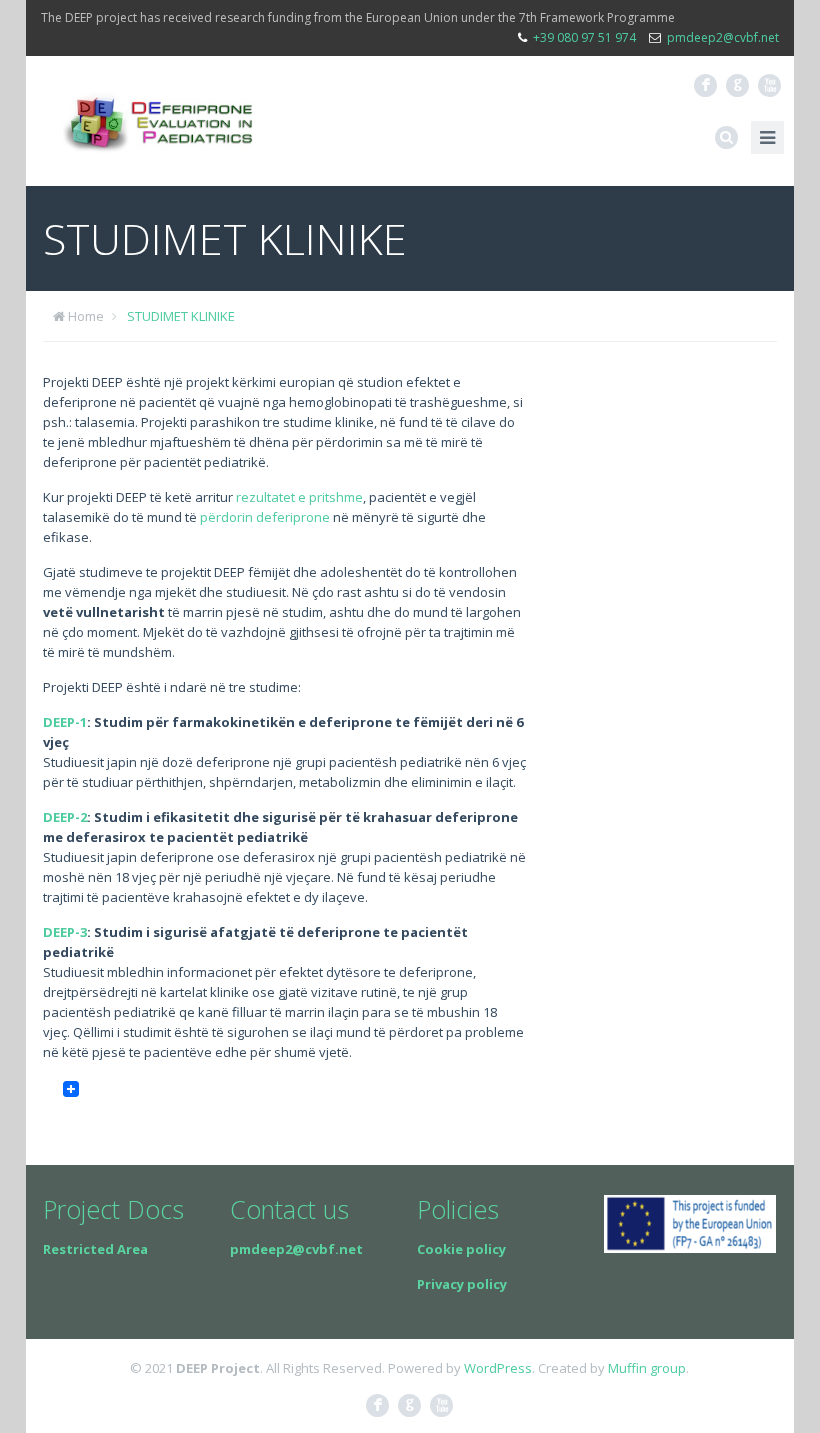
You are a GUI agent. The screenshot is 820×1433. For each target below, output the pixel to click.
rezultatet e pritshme (299, 497)
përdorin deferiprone (265, 517)
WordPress (498, 1368)
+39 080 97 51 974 (584, 37)
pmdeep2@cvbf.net (723, 37)
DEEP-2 (65, 817)
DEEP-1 (65, 722)
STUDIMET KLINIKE (181, 316)
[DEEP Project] (158, 121)
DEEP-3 (65, 932)
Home (86, 316)
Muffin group (647, 1368)
